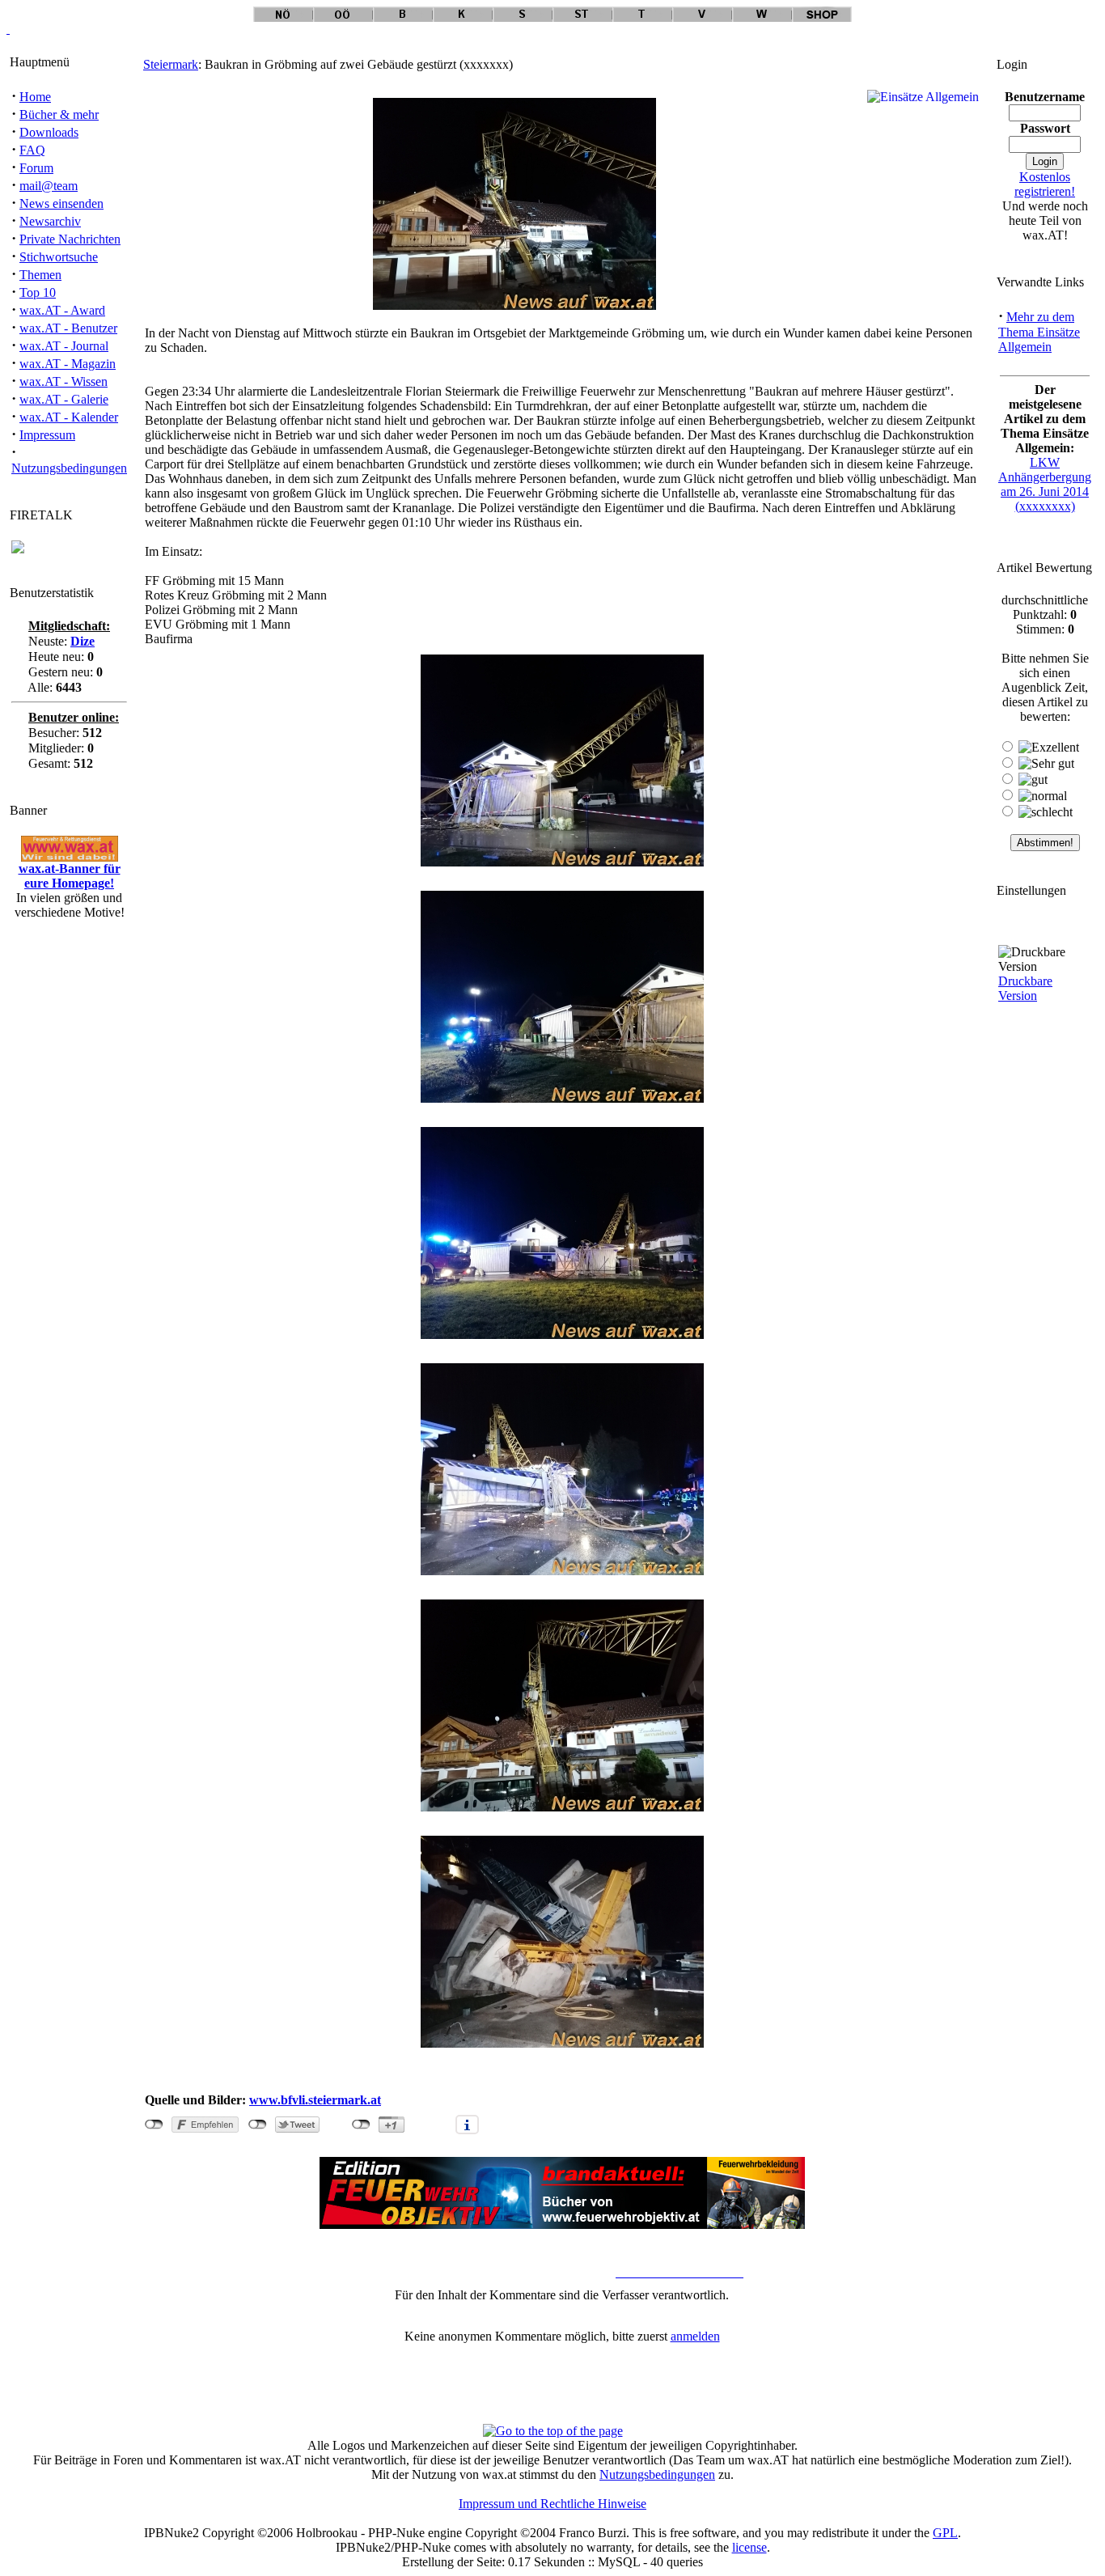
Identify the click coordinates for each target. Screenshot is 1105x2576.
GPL (945, 2533)
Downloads (49, 132)
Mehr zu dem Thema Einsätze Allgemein (1039, 332)
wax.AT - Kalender (69, 417)
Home (35, 97)
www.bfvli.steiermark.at (315, 2100)
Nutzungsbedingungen (69, 468)
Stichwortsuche (59, 257)
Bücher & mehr (59, 114)
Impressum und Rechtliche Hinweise (552, 2504)
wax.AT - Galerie (64, 399)
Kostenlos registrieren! (1045, 184)
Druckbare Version (1025, 988)
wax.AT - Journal (64, 346)
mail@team (49, 186)
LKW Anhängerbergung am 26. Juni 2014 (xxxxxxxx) (1045, 484)
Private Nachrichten (70, 239)
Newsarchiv (50, 221)
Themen (40, 275)
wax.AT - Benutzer (68, 328)
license (749, 2547)
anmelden (695, 2336)
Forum (36, 168)
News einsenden (61, 203)
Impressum (47, 435)
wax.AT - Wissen (64, 381)
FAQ (32, 150)
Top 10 (38, 292)
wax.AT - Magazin (68, 364)
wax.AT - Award (62, 310)
